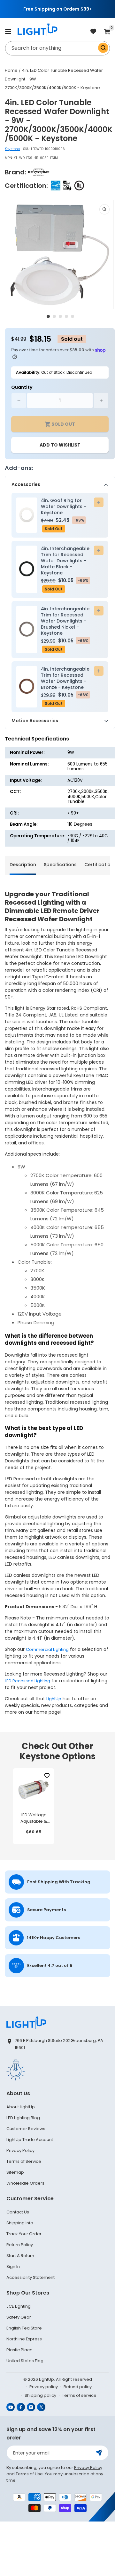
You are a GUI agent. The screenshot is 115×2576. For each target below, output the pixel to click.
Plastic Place (19, 2350)
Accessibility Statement (31, 2277)
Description (23, 865)
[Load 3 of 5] (60, 316)
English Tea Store (24, 2328)
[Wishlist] (47, 1776)
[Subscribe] (99, 2453)
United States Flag (25, 2361)
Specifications (60, 865)
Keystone (12, 149)
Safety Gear (19, 2317)
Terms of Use (29, 2474)
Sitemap (15, 2172)
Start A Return (20, 2256)
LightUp (54, 1699)
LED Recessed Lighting (27, 1681)
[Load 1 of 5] (48, 316)
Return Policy (20, 2245)
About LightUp (21, 2107)
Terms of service (79, 2395)
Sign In (13, 2267)
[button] (8, 31)
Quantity (22, 387)
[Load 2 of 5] (54, 316)
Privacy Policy (20, 2150)
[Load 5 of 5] (73, 316)
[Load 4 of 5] (66, 316)
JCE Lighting (19, 2306)
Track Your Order (24, 2234)
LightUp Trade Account (30, 2140)
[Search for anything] (103, 48)
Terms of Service (24, 2161)
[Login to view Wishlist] (93, 32)
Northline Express (24, 2339)
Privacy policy (44, 2387)
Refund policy (78, 2387)
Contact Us (18, 2212)
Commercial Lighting (47, 1649)
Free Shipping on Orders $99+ (58, 9)
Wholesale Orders (25, 2183)
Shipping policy (40, 2395)
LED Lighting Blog (23, 2118)
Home (11, 70)
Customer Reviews (26, 2129)
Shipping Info (20, 2223)
